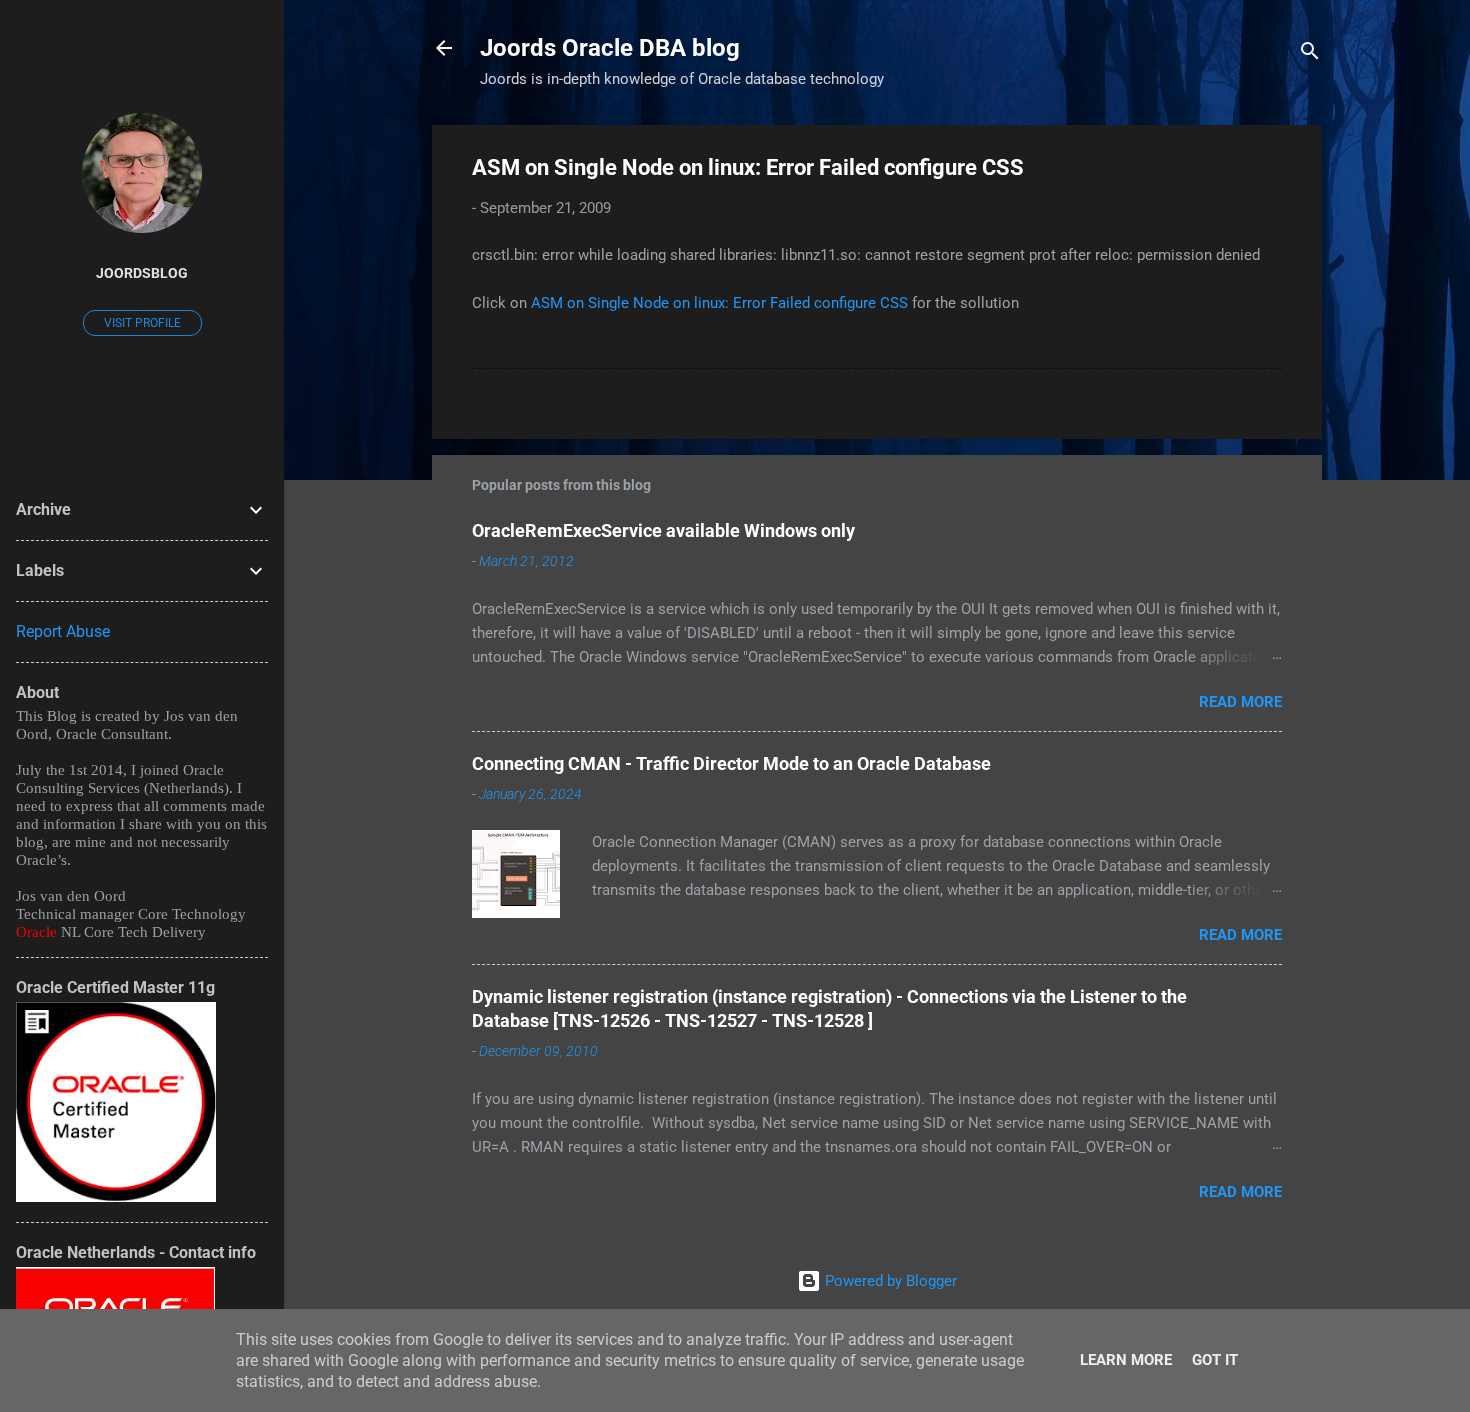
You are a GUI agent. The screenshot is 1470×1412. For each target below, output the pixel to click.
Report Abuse (63, 631)
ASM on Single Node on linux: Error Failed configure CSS (719, 303)
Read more (1240, 702)
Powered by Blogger (889, 1281)
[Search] (1310, 54)
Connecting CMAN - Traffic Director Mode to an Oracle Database (731, 763)
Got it (1215, 1360)
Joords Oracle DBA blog (610, 48)
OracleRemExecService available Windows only (663, 530)
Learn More (1126, 1360)
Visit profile (142, 323)
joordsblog (142, 273)
